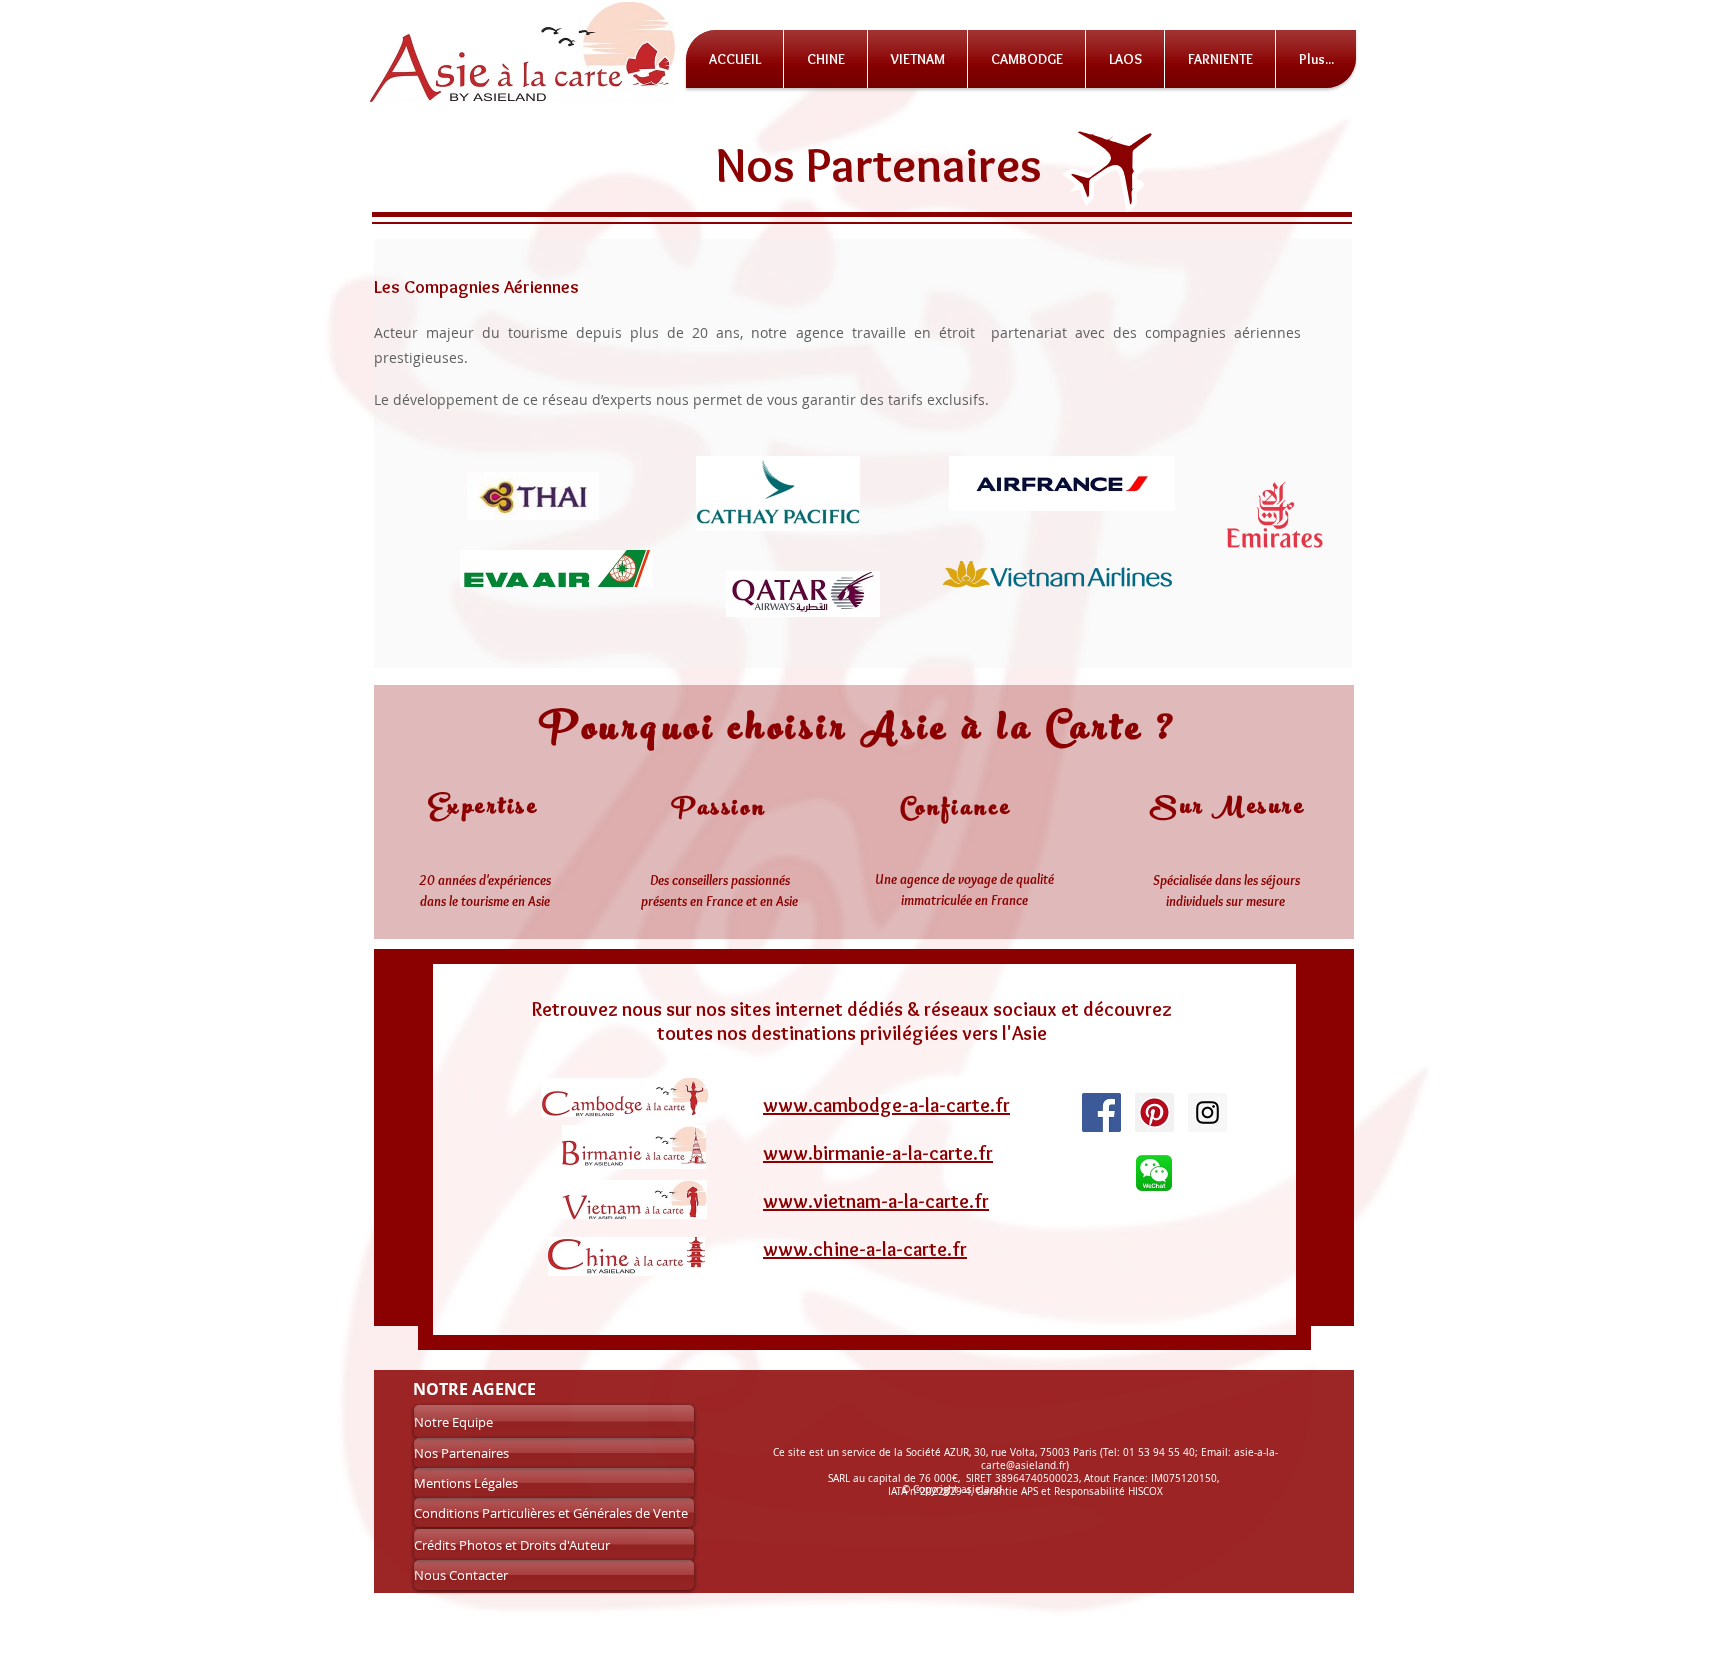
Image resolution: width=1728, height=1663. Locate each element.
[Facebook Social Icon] (1101, 1112)
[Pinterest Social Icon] (1154, 1112)
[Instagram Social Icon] (1207, 1112)
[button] (1316, 59)
